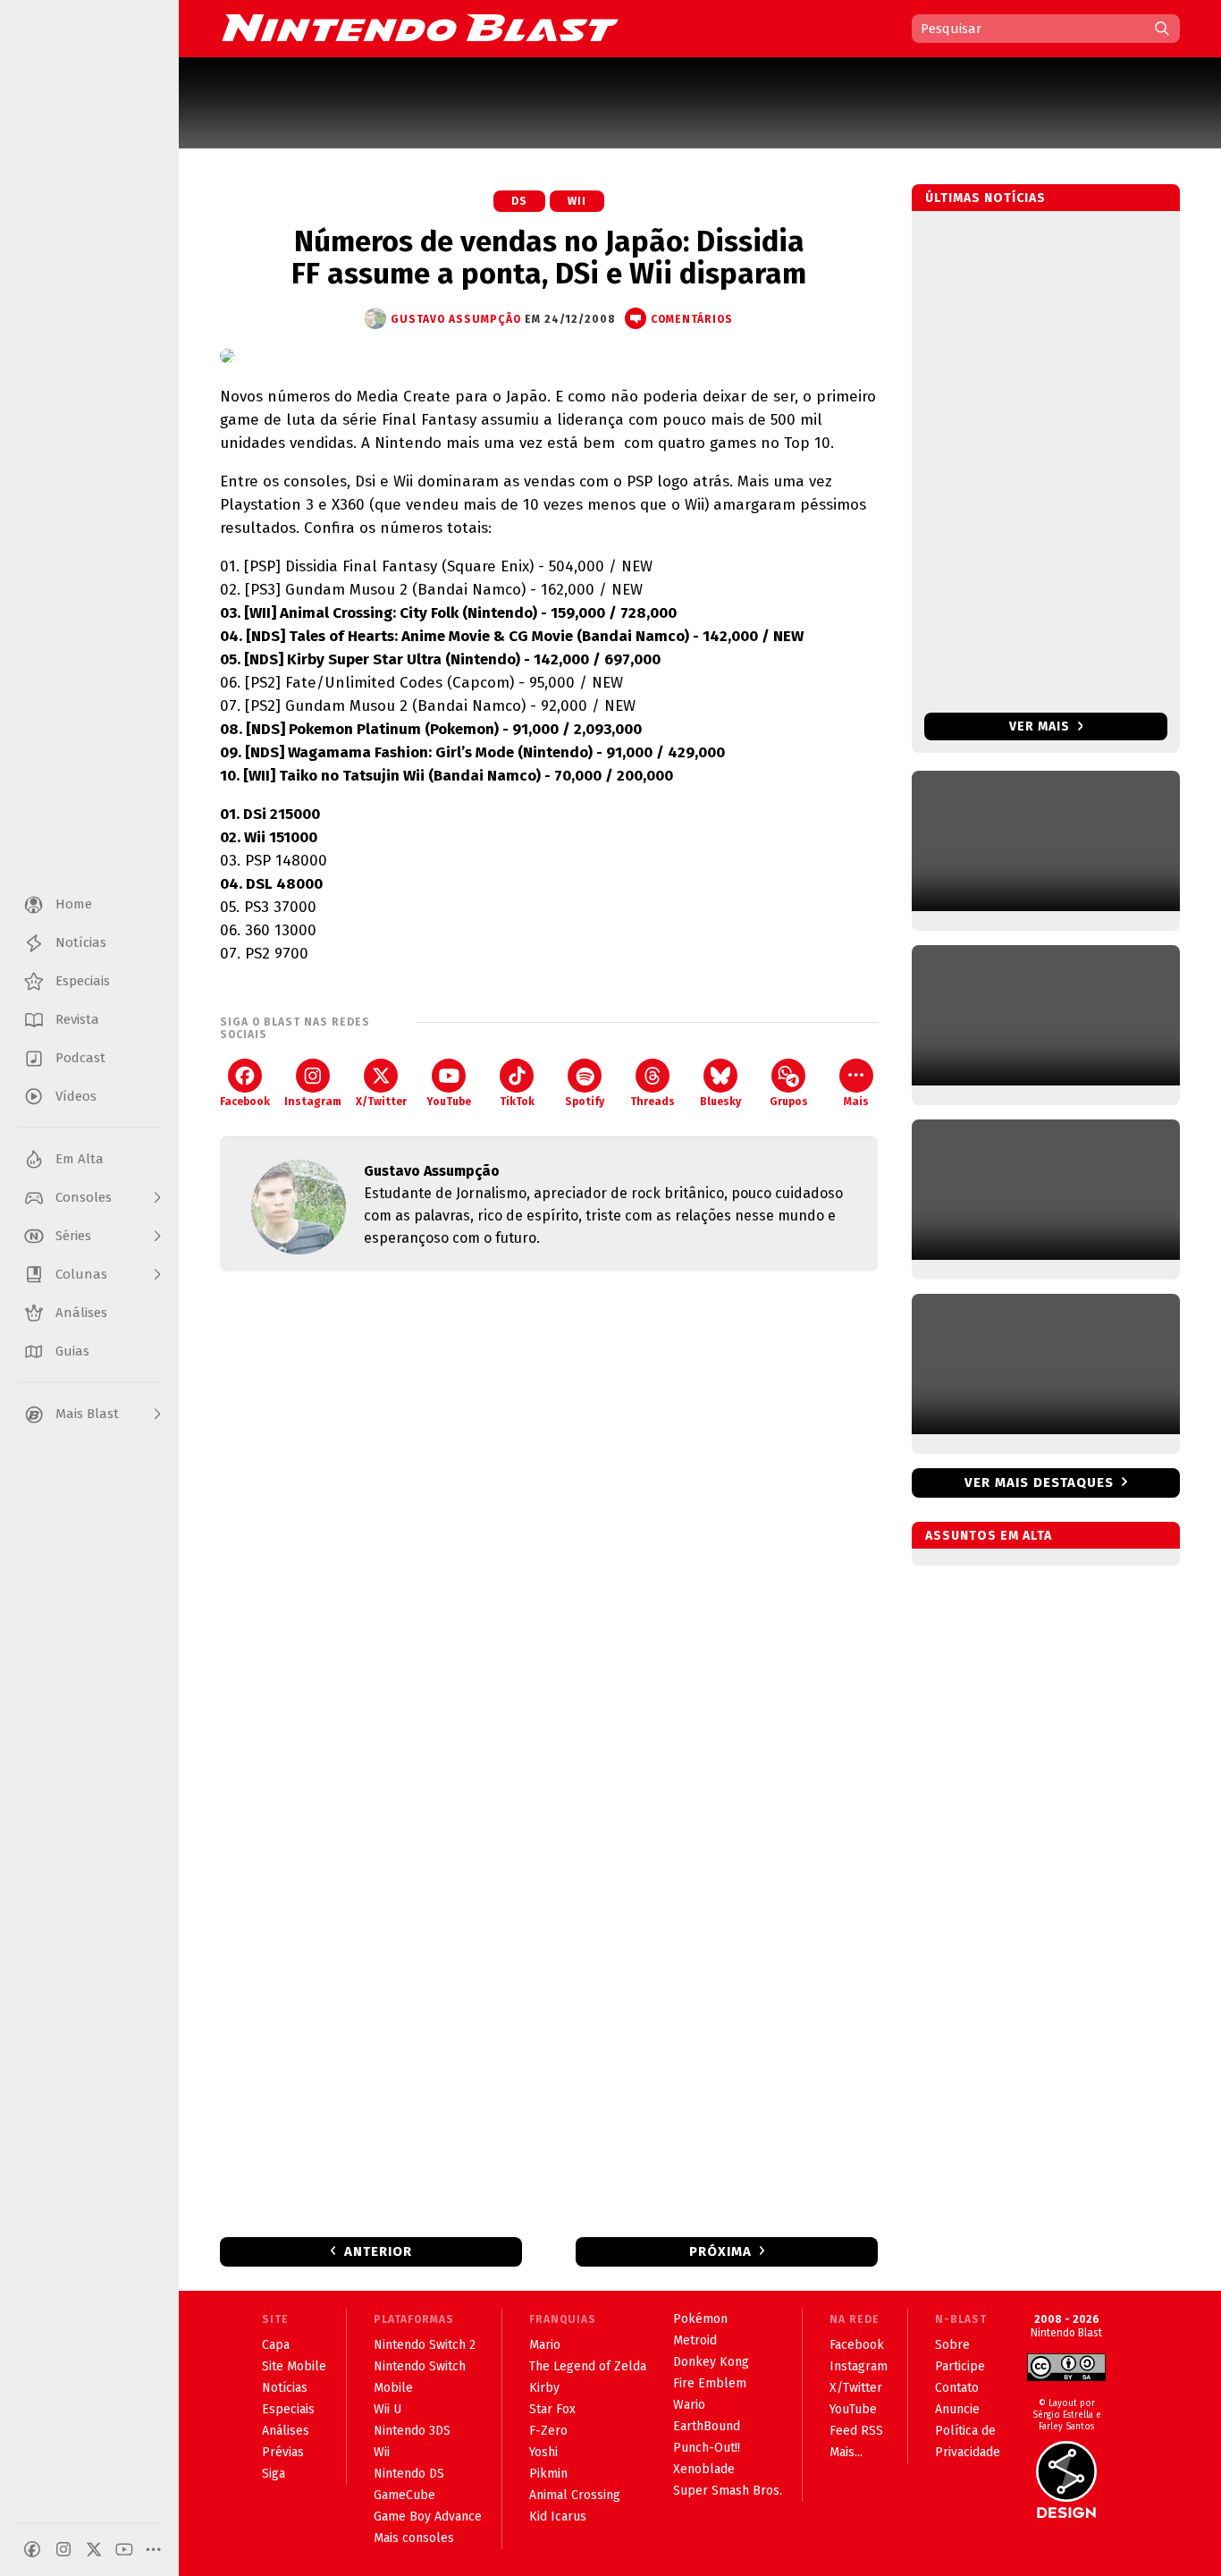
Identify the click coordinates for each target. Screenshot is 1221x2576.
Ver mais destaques (1039, 1482)
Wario (689, 2405)
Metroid (695, 2340)
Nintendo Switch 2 (425, 2345)
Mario (545, 2345)
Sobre (952, 2345)
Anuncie (957, 2409)
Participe (960, 2366)
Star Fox (552, 2409)
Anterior (378, 2251)
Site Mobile (294, 2366)
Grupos (789, 1102)
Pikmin (548, 2474)
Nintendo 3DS (412, 2431)
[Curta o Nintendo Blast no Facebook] (32, 2549)
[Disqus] (549, 1522)
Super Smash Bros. (728, 2491)
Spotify (585, 1102)
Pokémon (700, 2319)
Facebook (245, 1102)
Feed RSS (856, 2431)
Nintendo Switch (420, 2366)
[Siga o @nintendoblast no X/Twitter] (94, 2549)
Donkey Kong (711, 2362)
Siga (274, 2474)
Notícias (285, 2388)
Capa (276, 2345)
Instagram (313, 1102)
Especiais (288, 2409)
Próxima (720, 2251)
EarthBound (707, 2426)
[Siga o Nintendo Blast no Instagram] (63, 2549)
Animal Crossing (575, 2495)
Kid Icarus (558, 2517)
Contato (957, 2388)
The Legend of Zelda (588, 2366)
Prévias (283, 2452)
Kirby (544, 2388)
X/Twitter (381, 1102)
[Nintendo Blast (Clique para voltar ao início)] (420, 28)
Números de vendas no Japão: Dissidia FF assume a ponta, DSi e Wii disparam (549, 258)
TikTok (517, 1102)
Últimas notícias (985, 198)
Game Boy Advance (428, 2517)
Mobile (393, 2388)
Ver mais (1041, 726)
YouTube (449, 1102)
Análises (286, 2431)
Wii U (387, 2409)
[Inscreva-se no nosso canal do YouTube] (124, 2549)
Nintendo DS (409, 2474)
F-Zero (548, 2431)
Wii (577, 201)
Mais (856, 1102)
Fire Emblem (710, 2383)
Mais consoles (414, 2538)
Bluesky (720, 1102)
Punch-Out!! (707, 2448)
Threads (653, 1102)
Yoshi (543, 2452)
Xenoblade (704, 2469)
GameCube (404, 2495)
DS (519, 201)
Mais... (846, 2452)
